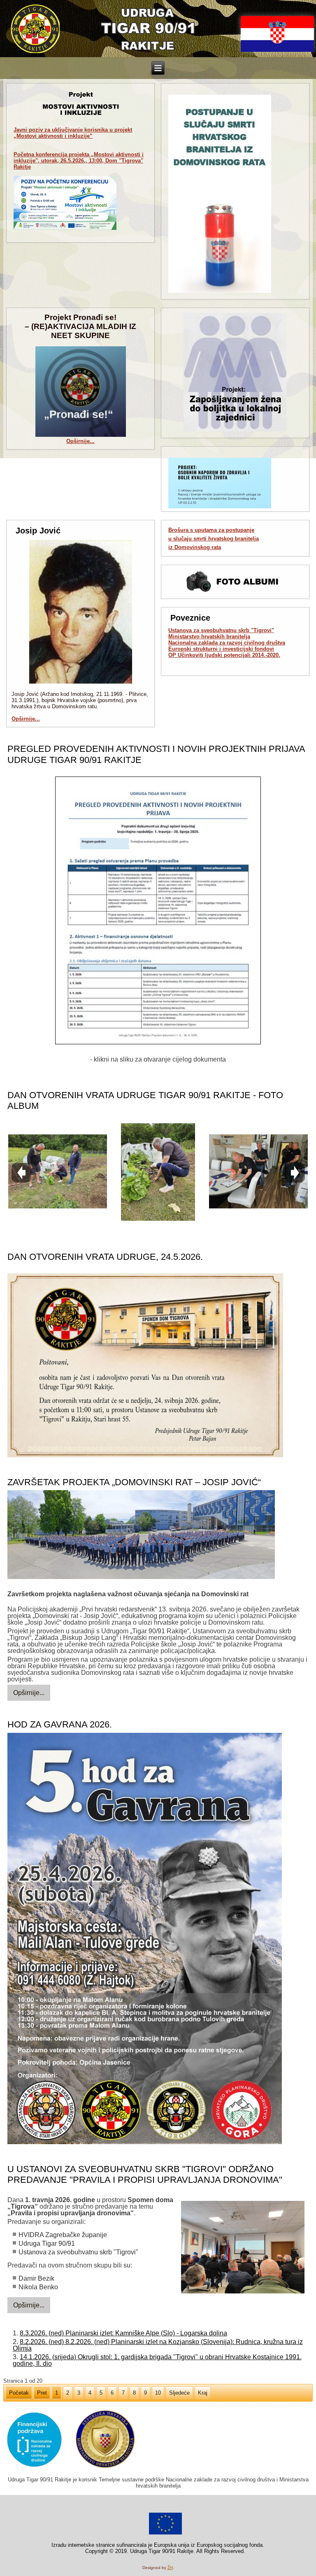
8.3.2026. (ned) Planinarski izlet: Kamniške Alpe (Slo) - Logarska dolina (123, 2333)
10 (158, 2393)
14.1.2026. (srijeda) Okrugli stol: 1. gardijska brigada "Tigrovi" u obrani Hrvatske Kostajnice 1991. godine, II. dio (157, 2360)
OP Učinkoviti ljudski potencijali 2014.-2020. (224, 655)
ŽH (170, 2568)
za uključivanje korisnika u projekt (73, 133)
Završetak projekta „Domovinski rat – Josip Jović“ (134, 1482)
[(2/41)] (158, 1172)
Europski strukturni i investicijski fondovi (221, 649)
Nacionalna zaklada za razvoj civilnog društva (227, 643)
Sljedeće (179, 2393)
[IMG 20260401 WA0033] (243, 2248)
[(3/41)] (258, 1172)
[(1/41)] (58, 1172)
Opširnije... (80, 441)
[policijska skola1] (141, 1535)
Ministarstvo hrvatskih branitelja (209, 636)
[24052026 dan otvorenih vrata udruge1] (145, 1366)
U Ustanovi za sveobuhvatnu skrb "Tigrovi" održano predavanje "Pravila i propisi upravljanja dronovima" (145, 2174)
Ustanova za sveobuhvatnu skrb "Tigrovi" (221, 630)
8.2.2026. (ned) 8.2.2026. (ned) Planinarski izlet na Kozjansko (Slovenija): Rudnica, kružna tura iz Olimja (158, 2345)
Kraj (203, 2393)
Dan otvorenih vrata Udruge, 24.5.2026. (105, 1257)
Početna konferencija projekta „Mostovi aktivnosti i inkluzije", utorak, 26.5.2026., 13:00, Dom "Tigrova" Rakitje (79, 161)
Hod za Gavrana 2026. (60, 1724)
